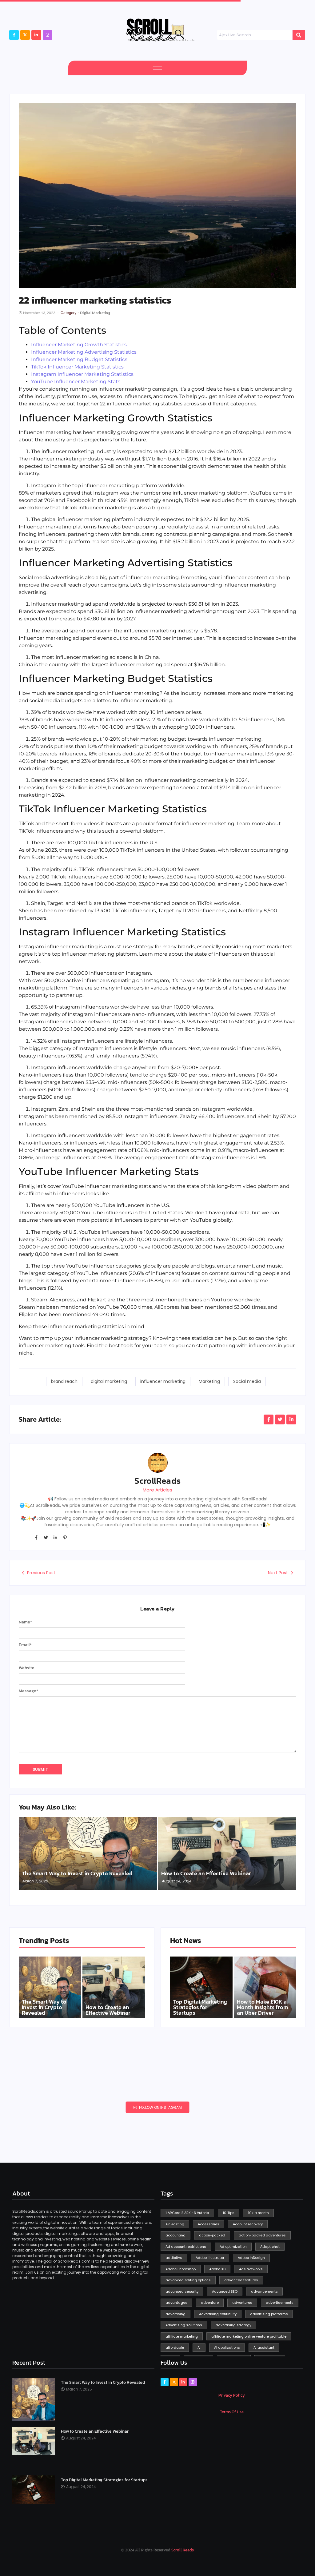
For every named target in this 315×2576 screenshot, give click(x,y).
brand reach (64, 1381)
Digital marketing (95, 313)
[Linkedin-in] (55, 1538)
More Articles (157, 1490)
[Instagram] (48, 35)
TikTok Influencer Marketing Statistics (77, 367)
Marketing (209, 1381)
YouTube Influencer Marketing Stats (76, 382)
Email (25, 1645)
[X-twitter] (25, 35)
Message (28, 1691)
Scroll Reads (183, 2550)
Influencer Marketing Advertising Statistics (84, 352)
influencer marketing (163, 1381)
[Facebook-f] (14, 35)
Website (27, 1668)
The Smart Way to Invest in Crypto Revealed (77, 1873)
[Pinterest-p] (65, 1538)
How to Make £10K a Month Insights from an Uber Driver (262, 2007)
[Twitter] (46, 1538)
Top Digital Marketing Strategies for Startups (200, 2007)
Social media (247, 1381)
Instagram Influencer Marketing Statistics (82, 374)
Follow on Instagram (160, 2107)
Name (25, 1622)
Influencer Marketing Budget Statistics (79, 359)
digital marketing (109, 1381)
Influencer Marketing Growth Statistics (79, 345)
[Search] (299, 35)
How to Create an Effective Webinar (206, 1873)
